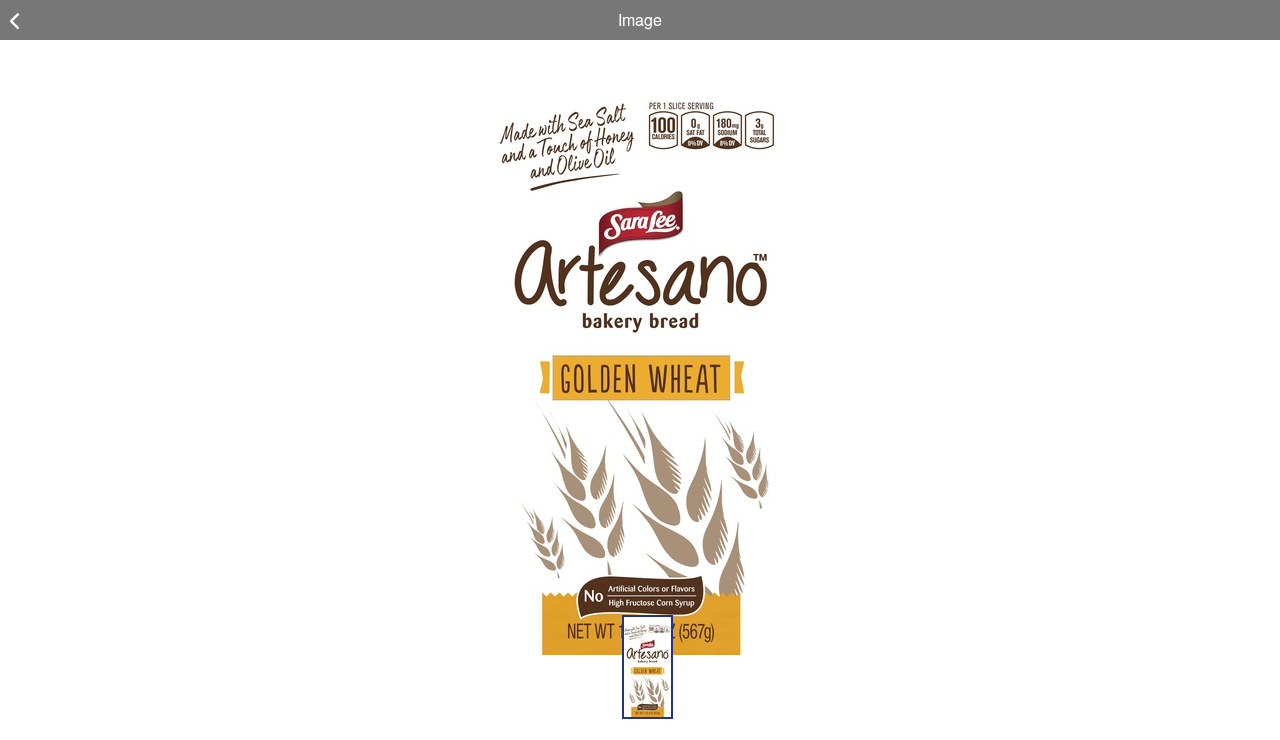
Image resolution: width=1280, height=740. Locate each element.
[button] (647, 667)
